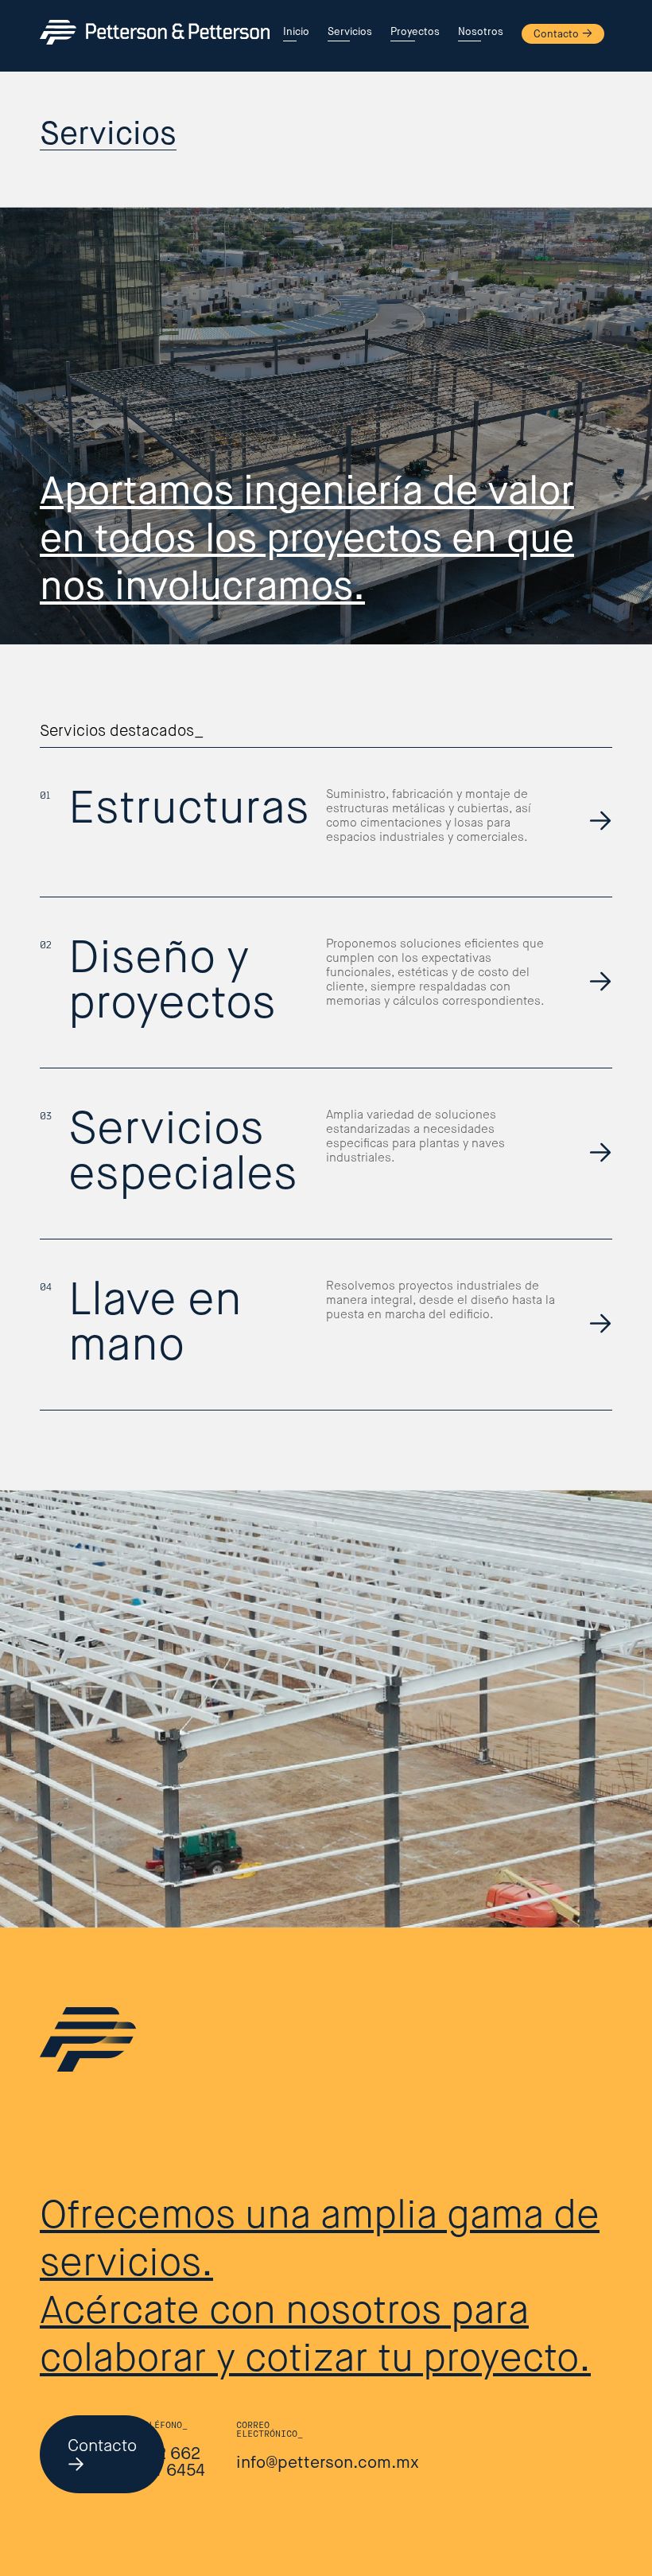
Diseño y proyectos (172, 983)
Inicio (296, 32)
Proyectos (415, 32)
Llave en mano (155, 1325)
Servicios (350, 32)
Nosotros (481, 32)
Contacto (556, 35)
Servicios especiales (183, 1154)
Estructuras (189, 810)
